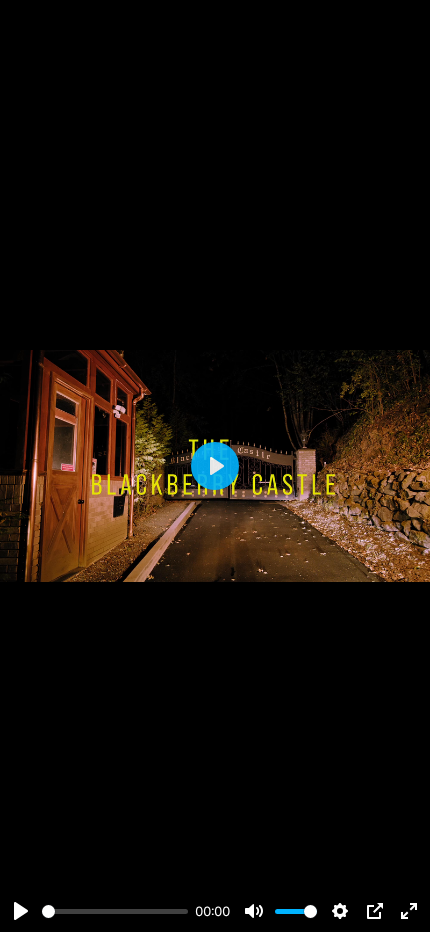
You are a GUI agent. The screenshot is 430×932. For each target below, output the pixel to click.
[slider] (115, 911)
